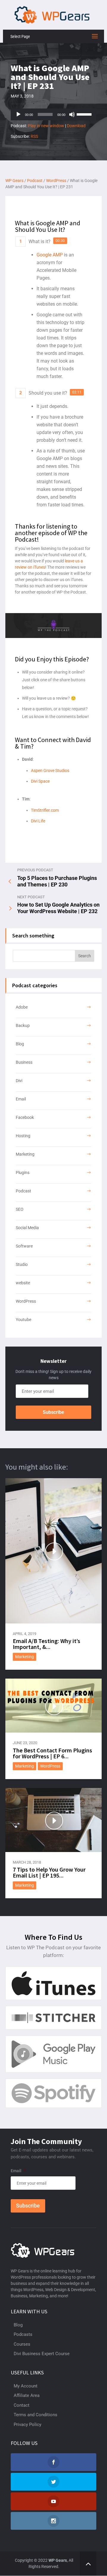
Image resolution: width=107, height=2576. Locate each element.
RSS (34, 136)
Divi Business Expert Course (42, 2354)
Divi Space (40, 781)
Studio (22, 1264)
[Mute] (72, 114)
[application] (53, 114)
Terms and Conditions (36, 2415)
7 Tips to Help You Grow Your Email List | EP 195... (49, 1872)
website (23, 1283)
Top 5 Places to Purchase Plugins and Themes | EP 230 (57, 881)
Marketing (25, 1154)
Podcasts (23, 2334)
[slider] (85, 114)
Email (21, 1099)
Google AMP (50, 255)
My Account (26, 2386)
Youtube (23, 1320)
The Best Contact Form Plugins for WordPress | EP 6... (52, 1753)
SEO (20, 1209)
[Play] (18, 114)
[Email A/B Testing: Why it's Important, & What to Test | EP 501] (53, 1551)
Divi (19, 1081)
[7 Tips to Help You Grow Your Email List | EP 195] (53, 1820)
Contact (22, 2405)
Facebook (25, 1117)
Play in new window (46, 126)
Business (24, 1062)
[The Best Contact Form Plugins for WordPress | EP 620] (53, 1706)
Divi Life (38, 821)
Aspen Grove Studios (50, 771)
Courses (22, 2344)
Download (76, 126)
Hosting (23, 1136)
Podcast (23, 1191)
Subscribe (53, 1412)
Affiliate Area (27, 2395)
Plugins (23, 1173)
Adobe (22, 1007)
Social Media (27, 1228)
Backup (23, 1025)
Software (24, 1246)
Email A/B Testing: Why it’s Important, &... (47, 1644)
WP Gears (58, 2560)
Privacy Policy (27, 2425)
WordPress (26, 1301)
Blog (20, 1044)
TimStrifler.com (45, 810)
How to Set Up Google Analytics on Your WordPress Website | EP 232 (58, 908)
